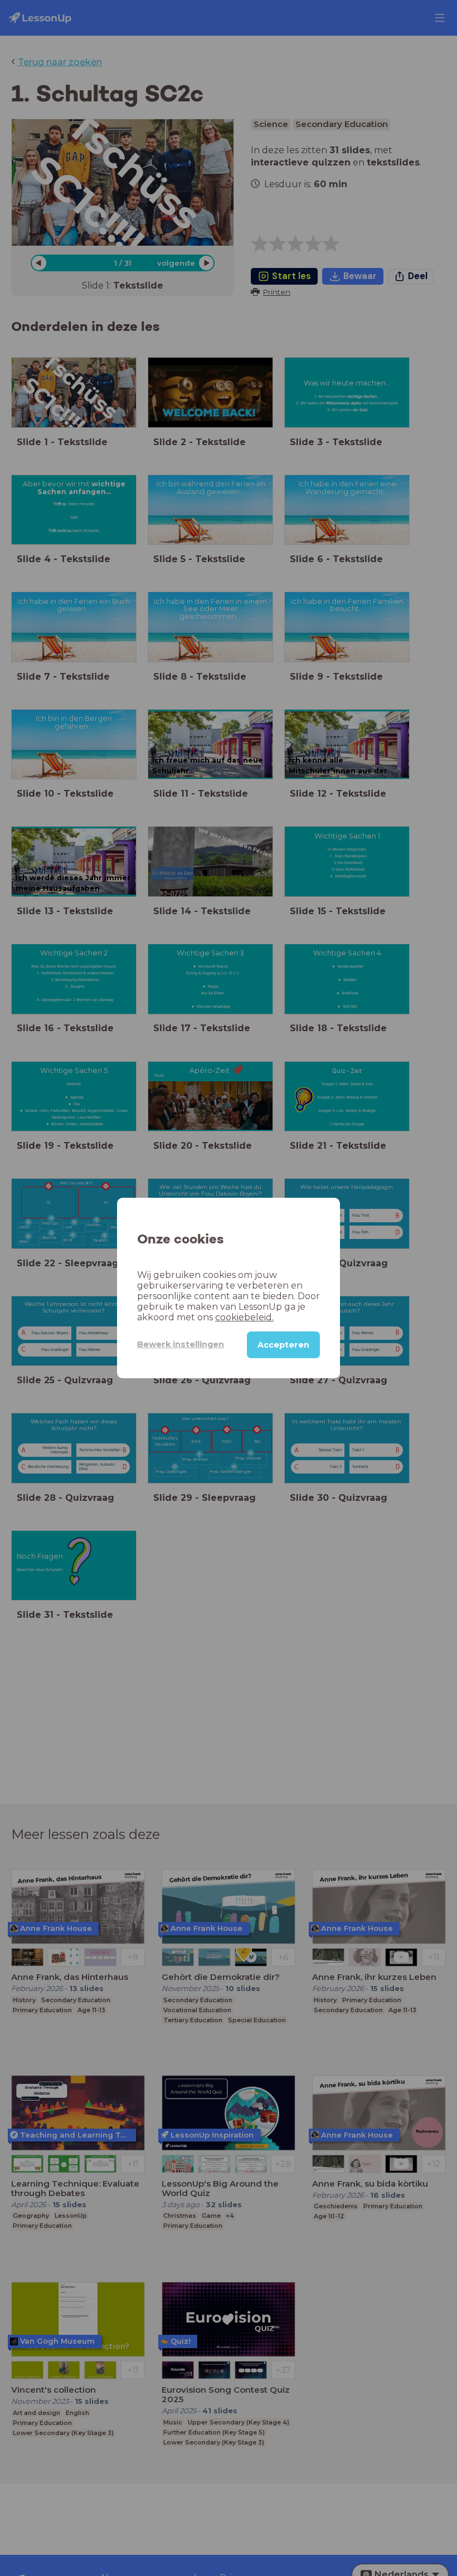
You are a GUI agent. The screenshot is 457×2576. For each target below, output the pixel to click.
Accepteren (283, 1345)
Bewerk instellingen (181, 1344)
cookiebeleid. (244, 1317)
